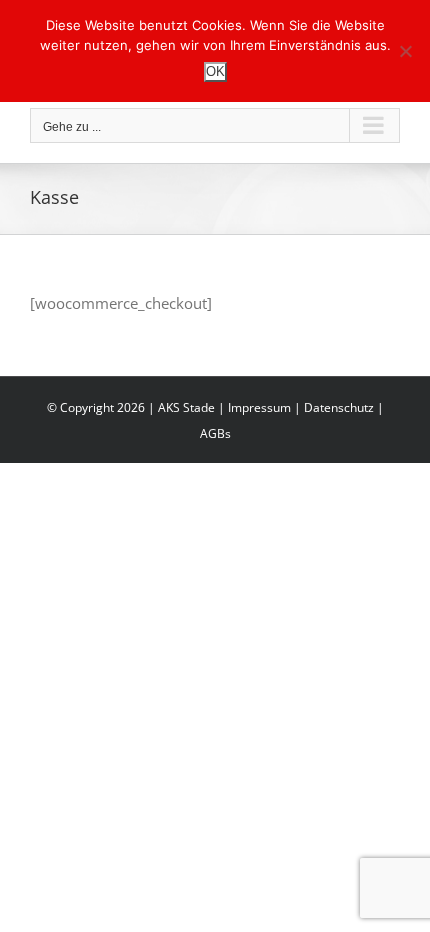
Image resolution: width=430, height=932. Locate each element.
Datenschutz (339, 407)
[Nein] (405, 51)
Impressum (259, 407)
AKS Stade (186, 407)
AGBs (215, 433)
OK (215, 71)
